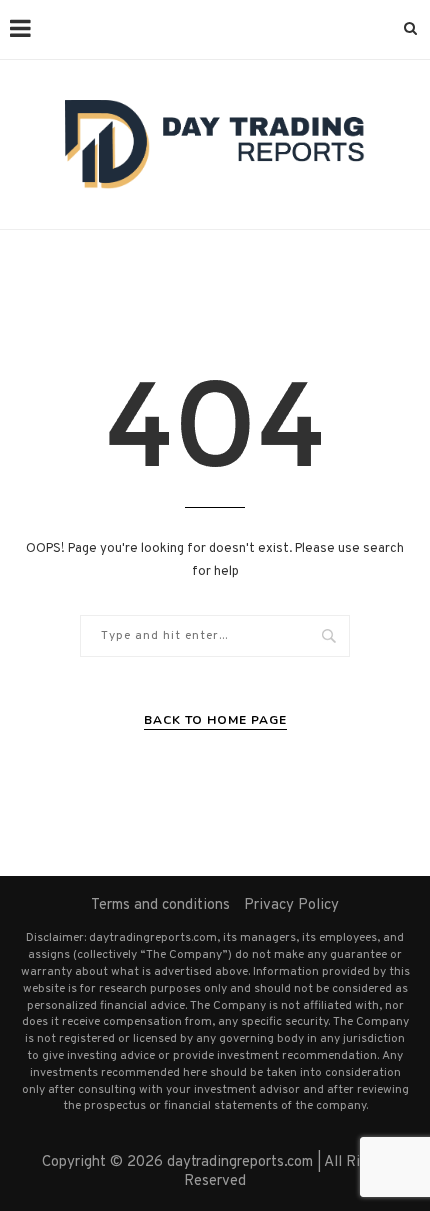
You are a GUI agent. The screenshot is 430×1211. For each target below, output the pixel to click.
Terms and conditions (160, 905)
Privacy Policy (291, 905)
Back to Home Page (215, 720)
